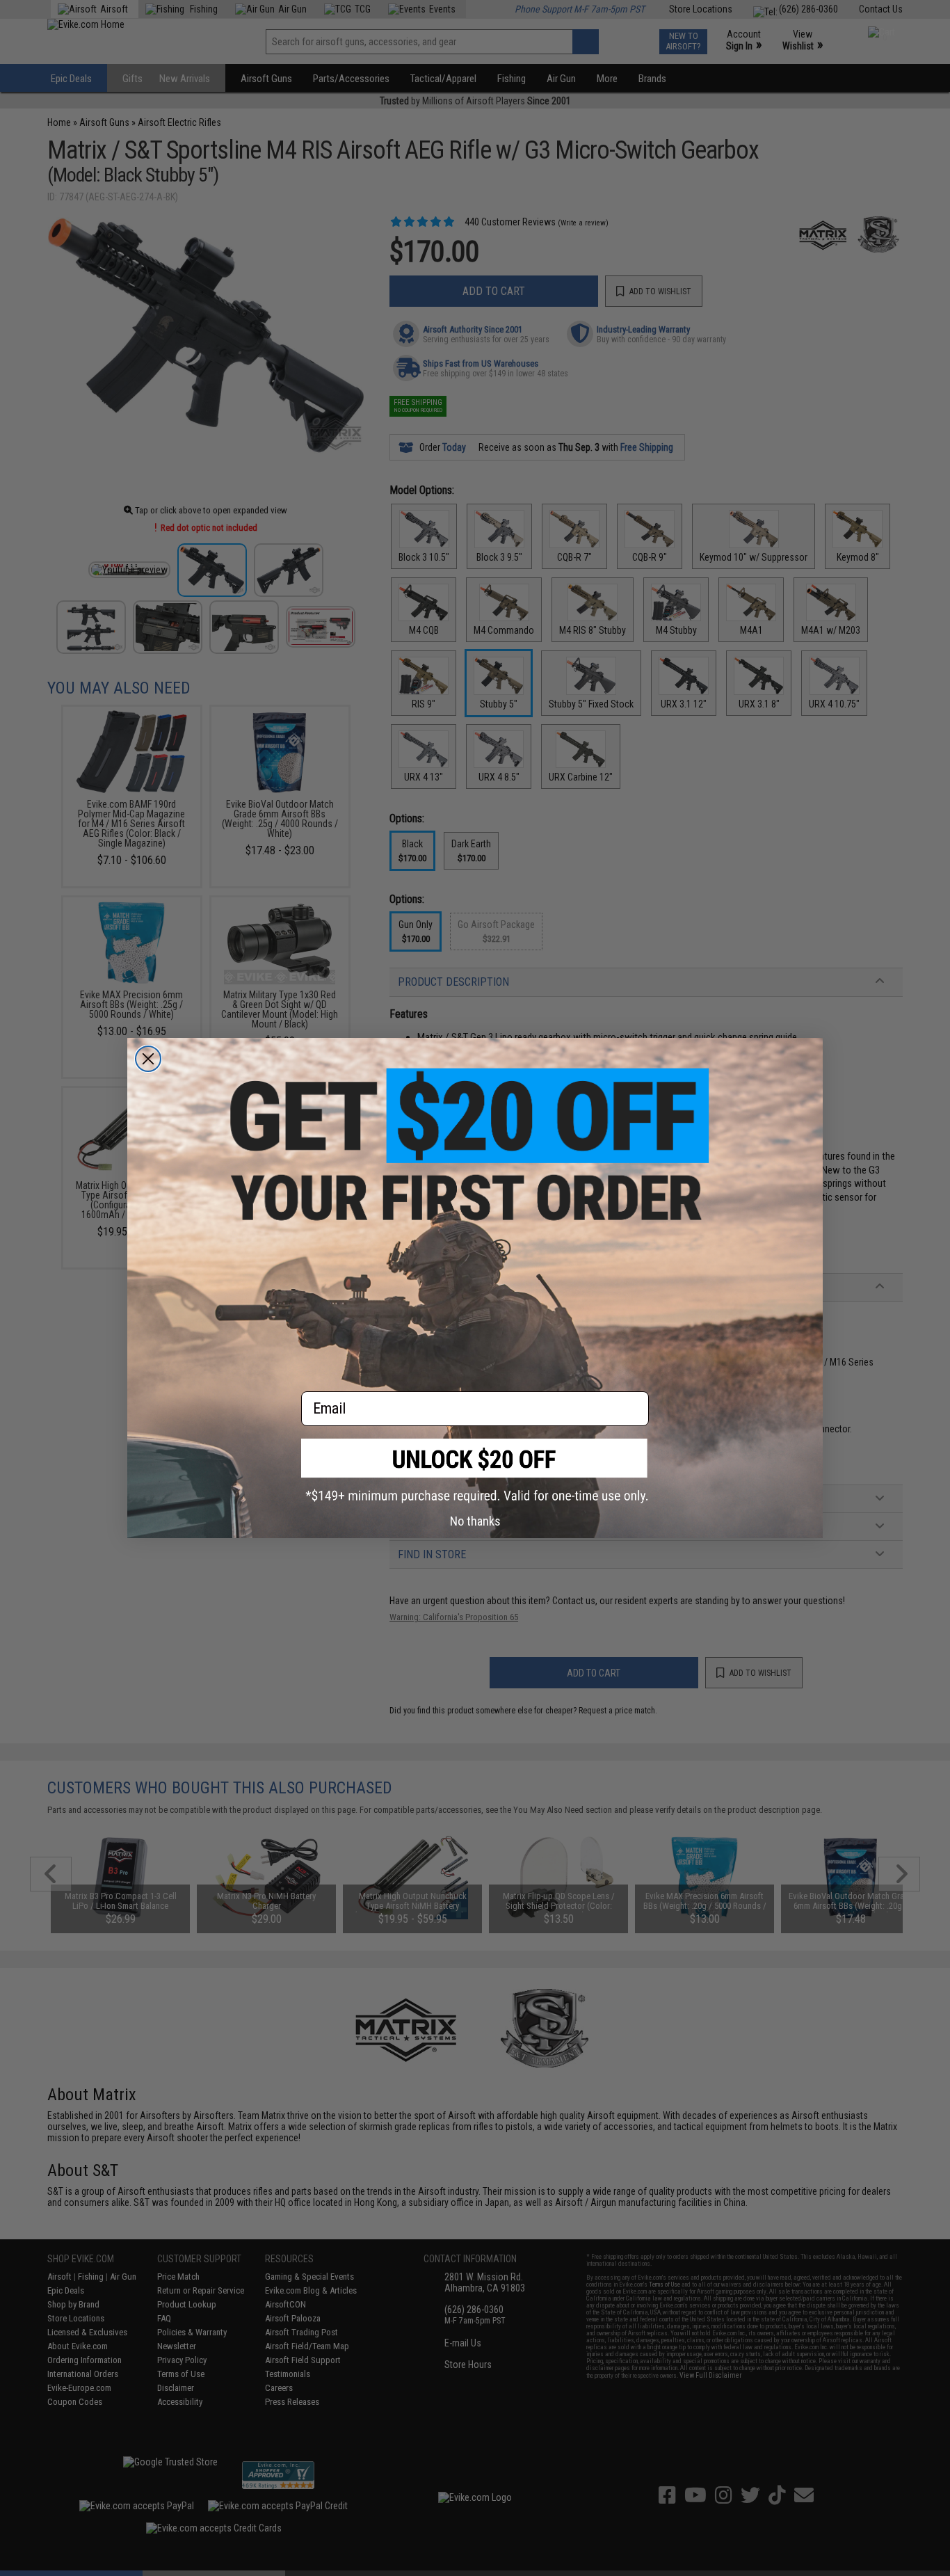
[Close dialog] (148, 1059)
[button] (475, 1471)
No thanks (475, 1521)
